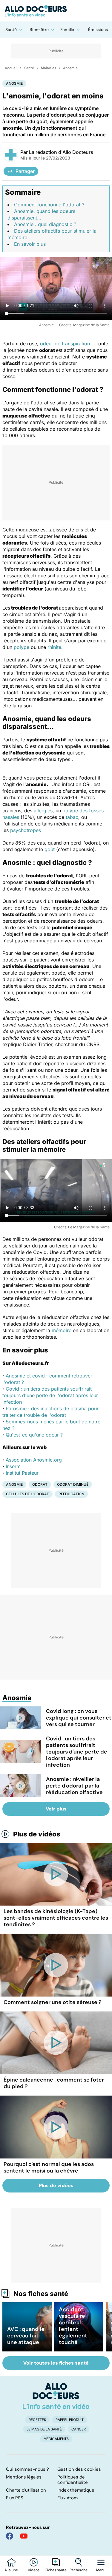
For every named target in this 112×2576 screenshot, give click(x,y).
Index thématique (76, 2490)
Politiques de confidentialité (73, 2480)
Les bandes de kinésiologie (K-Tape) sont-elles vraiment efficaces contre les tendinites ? (56, 1918)
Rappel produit (70, 2420)
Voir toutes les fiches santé (56, 2363)
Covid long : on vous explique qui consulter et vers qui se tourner (79, 1718)
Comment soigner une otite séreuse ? (53, 2002)
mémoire (62, 1330)
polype (22, 647)
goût (50, 849)
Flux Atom (67, 2498)
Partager (25, 171)
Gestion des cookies (79, 2469)
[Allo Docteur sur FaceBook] (10, 2536)
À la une (11, 2570)
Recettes (37, 2420)
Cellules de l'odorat (27, 1494)
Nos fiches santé (41, 2294)
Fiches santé (56, 2570)
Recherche (79, 2570)
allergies (43, 811)
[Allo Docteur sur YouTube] (24, 2536)
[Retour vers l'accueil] (56, 11)
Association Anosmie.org (34, 1460)
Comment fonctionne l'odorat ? (49, 205)
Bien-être (39, 30)
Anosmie (70, 68)
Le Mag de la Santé (44, 2429)
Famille (67, 30)
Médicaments (56, 2439)
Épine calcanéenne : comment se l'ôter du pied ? (54, 2083)
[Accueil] (56, 2396)
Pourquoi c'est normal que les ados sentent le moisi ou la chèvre (49, 2167)
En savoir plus (30, 244)
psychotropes (26, 830)
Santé (11, 30)
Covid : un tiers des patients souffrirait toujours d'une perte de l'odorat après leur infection (50, 1395)
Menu (101, 2570)
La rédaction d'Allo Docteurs (61, 152)
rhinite (54, 647)
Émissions (98, 30)
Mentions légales (24, 2477)
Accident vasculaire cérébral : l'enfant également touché (73, 2326)
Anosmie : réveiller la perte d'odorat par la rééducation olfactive (74, 1786)
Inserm (13, 1466)
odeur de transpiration (65, 344)
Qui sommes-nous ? (27, 2469)
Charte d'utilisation (26, 2490)
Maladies (49, 68)
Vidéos (34, 2570)
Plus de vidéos (37, 1834)
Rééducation (71, 1494)
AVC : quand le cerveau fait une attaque (26, 2336)
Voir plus (56, 1809)
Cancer (79, 2429)
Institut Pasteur (22, 1473)
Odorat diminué (73, 1484)
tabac (72, 817)
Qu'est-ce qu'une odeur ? (34, 1435)
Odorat (40, 1484)
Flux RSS (15, 2498)
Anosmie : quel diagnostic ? (45, 224)
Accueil (11, 68)
